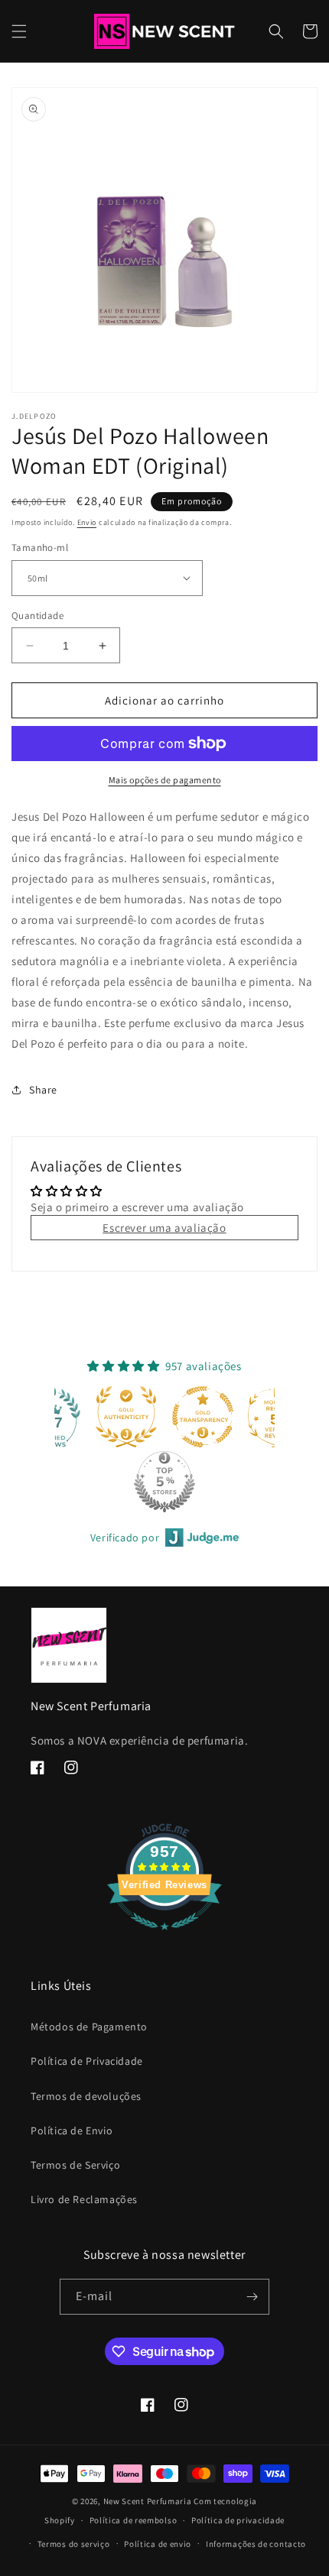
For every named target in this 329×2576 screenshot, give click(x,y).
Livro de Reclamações (84, 2199)
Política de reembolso (134, 2520)
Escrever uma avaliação (164, 1228)
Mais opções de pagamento (165, 780)
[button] (19, 31)
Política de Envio (72, 2130)
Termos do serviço (74, 2544)
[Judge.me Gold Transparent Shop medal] (137, 1417)
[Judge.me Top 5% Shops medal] (99, 1482)
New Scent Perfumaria (148, 2501)
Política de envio (158, 2544)
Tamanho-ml (40, 548)
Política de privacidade (238, 2520)
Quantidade (37, 616)
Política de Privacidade (87, 2061)
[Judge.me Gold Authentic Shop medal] (60, 1417)
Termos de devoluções (86, 2096)
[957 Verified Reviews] (164, 1938)
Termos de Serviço (75, 2165)
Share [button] (43, 1090)
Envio (87, 522)
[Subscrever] (252, 2297)
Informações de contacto (256, 2544)
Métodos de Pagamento (89, 2027)
